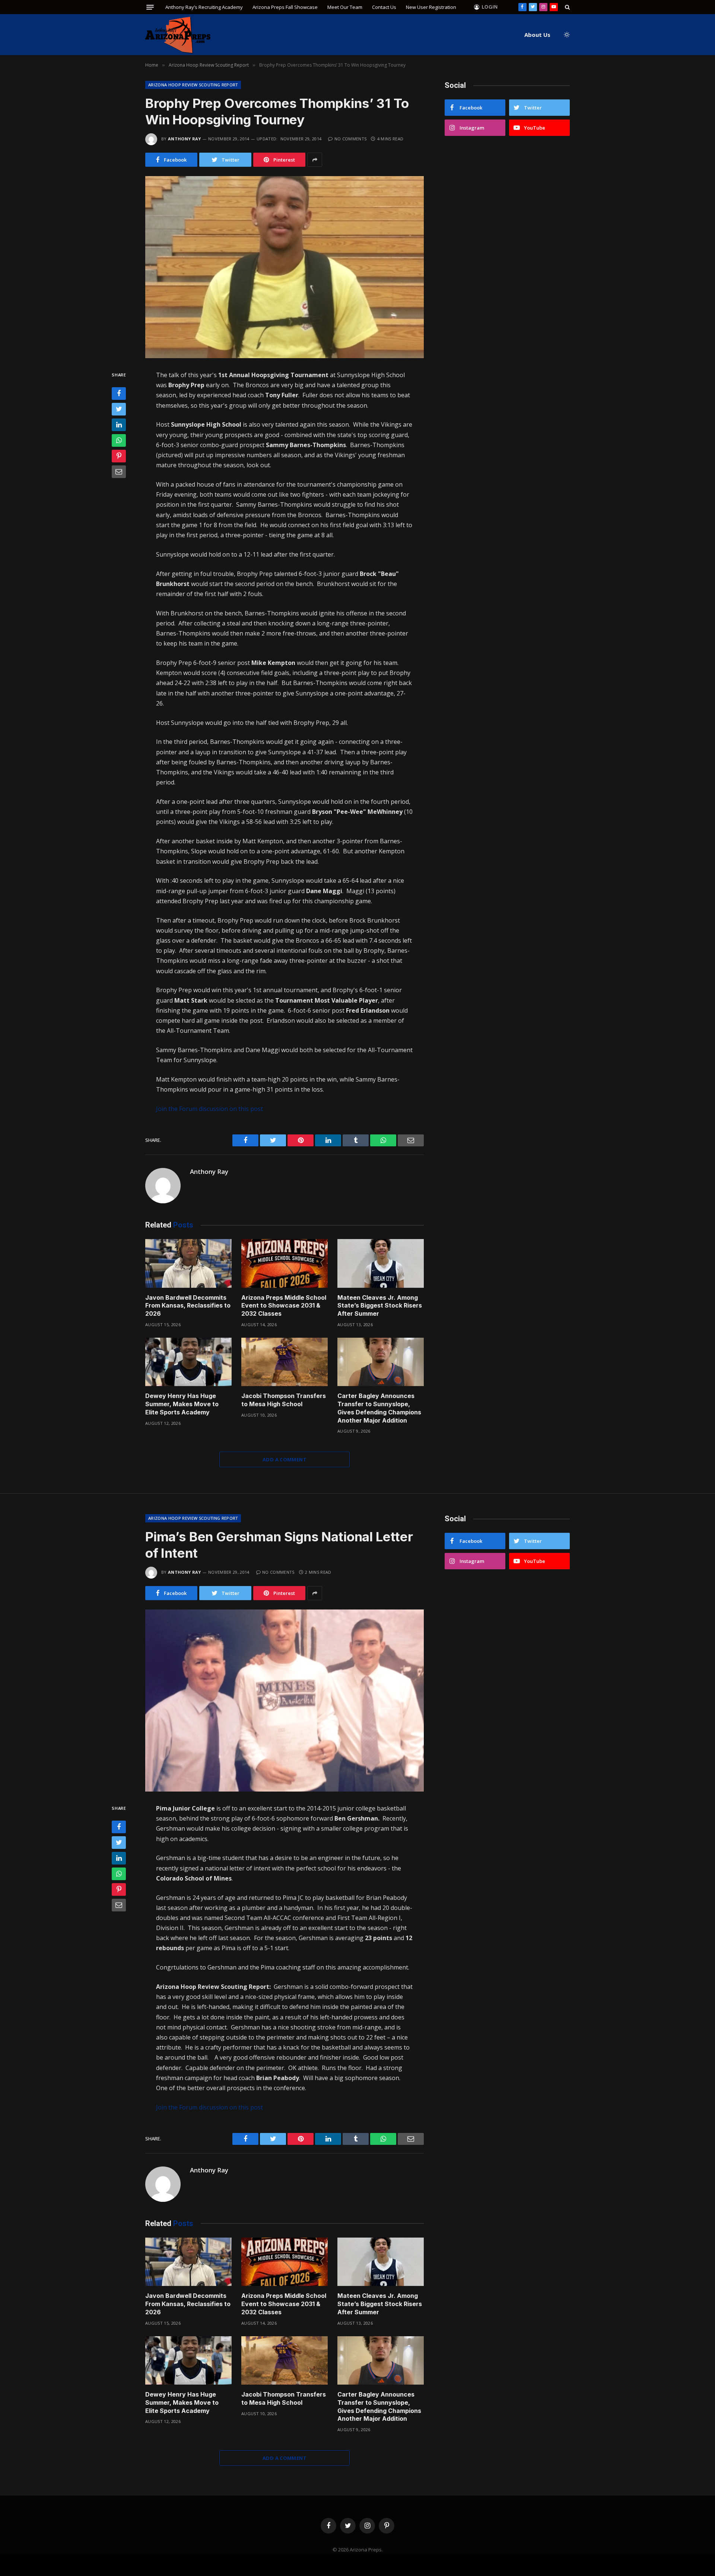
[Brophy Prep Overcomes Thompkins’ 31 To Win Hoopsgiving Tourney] (285, 267)
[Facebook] (119, 394)
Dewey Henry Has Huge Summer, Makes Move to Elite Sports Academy (182, 1404)
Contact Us (384, 7)
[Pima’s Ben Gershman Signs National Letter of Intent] (285, 1701)
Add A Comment (285, 1459)
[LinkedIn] (119, 425)
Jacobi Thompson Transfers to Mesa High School (284, 1400)
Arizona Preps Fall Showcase (285, 7)
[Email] (119, 472)
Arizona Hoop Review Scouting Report (193, 85)
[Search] (567, 7)
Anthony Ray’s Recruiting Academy (204, 7)
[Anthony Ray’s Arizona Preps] (178, 35)
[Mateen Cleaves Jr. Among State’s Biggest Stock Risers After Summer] (381, 1263)
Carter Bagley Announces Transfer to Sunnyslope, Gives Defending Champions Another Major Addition (379, 1408)
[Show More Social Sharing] (315, 160)
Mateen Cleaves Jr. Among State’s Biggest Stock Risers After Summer (380, 1306)
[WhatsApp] (119, 441)
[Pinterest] (119, 456)
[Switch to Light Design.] (566, 35)
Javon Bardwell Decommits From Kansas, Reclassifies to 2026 (188, 1306)
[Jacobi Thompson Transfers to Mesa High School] (285, 1362)
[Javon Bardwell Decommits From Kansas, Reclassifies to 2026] (188, 1263)
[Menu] (150, 7)
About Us (537, 35)
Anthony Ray (185, 139)
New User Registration (431, 7)
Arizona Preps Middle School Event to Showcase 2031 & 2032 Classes (284, 1306)
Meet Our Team (345, 7)
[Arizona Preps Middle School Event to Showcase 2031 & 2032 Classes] (285, 1263)
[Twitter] (119, 410)
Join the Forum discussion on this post (209, 1109)
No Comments (350, 139)
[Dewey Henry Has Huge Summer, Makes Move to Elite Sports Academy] (188, 1362)
